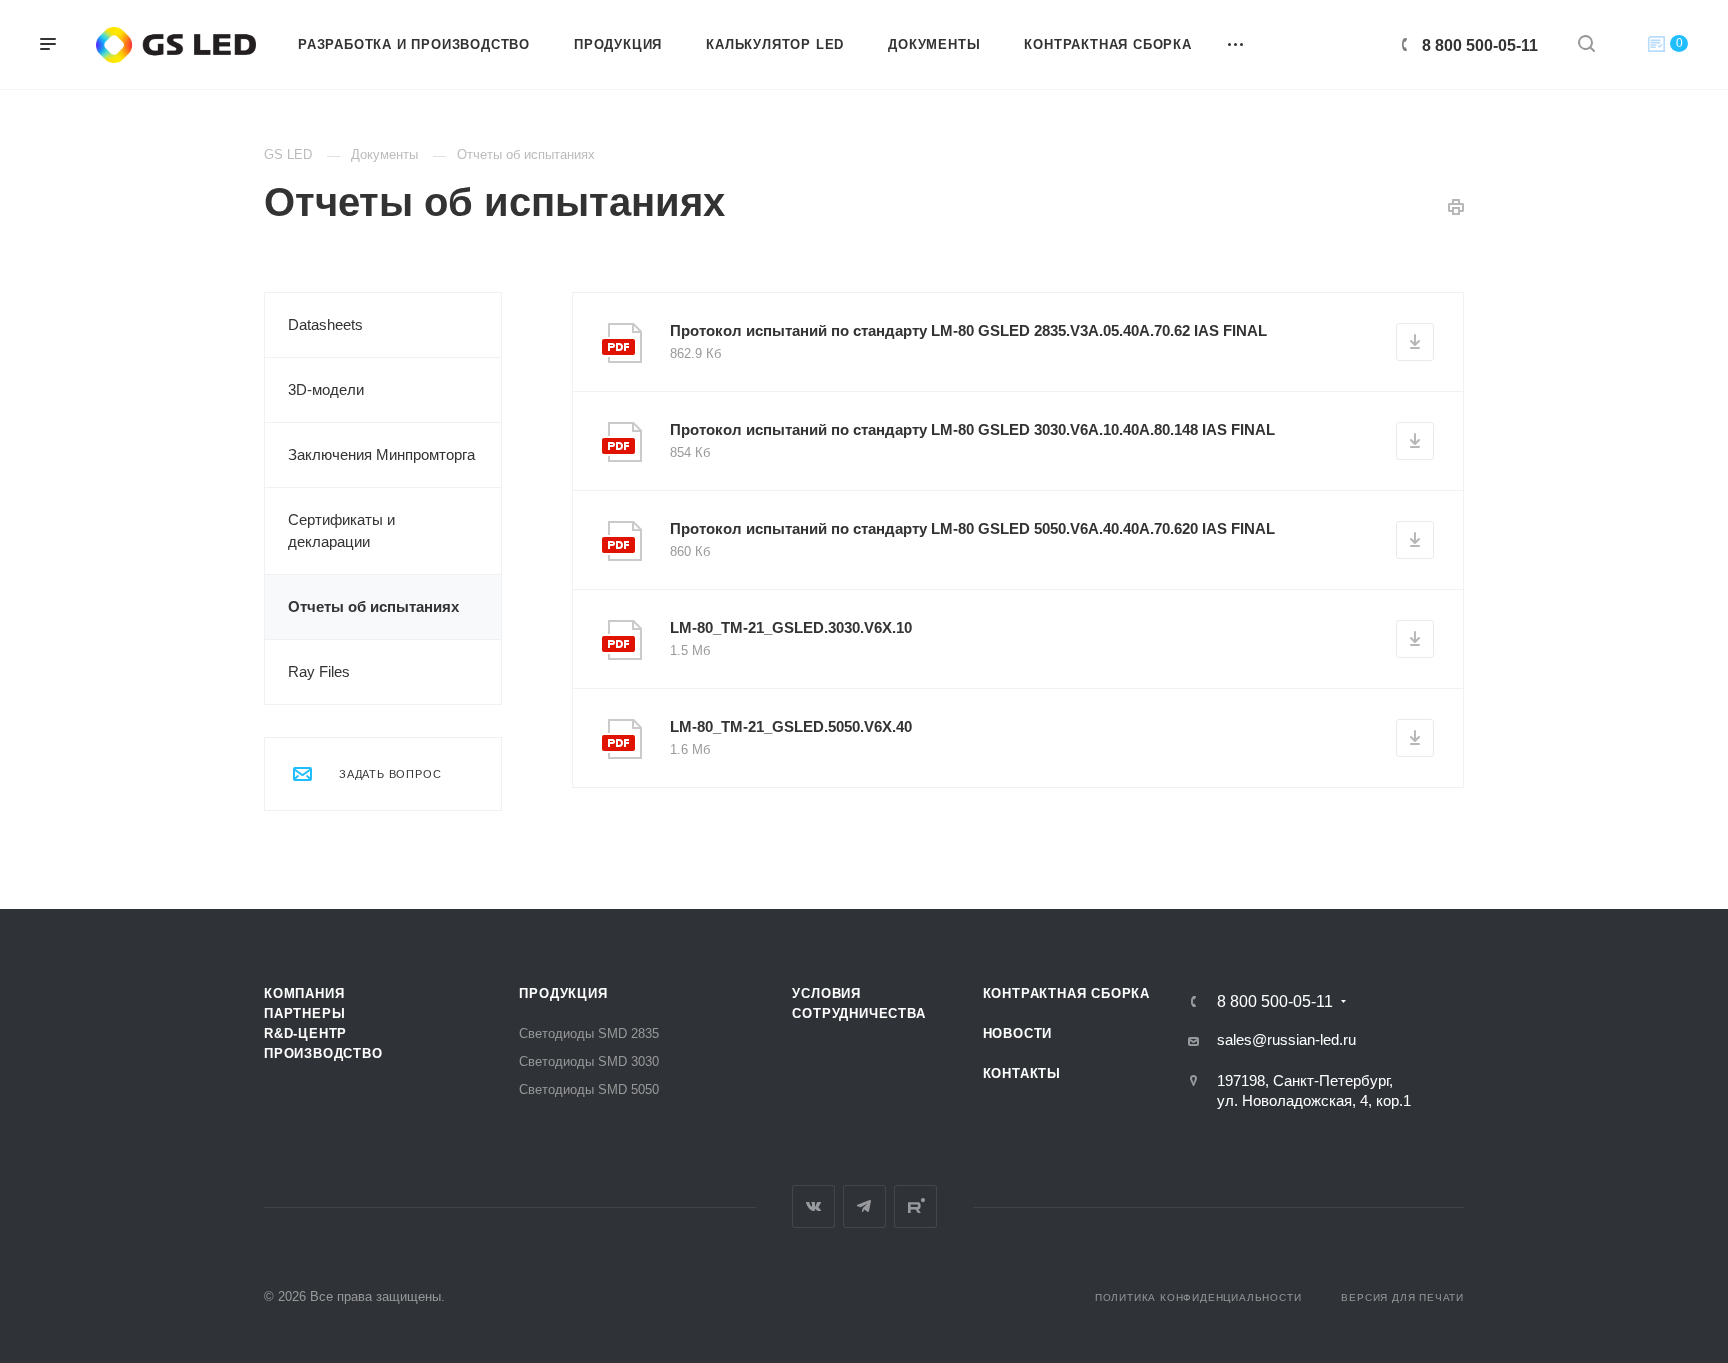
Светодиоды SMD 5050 (589, 1089)
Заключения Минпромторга (381, 454)
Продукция (563, 993)
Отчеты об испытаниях (373, 606)
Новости (1018, 1033)
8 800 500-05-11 (1480, 45)
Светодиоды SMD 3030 (589, 1061)
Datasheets (325, 324)
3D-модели (326, 389)
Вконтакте (813, 1206)
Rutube (915, 1206)
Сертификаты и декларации (341, 530)
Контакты (1022, 1073)
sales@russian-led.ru (1286, 1039)
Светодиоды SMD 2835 (589, 1033)
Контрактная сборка (1066, 993)
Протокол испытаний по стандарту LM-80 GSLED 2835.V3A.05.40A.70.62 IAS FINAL (968, 330)
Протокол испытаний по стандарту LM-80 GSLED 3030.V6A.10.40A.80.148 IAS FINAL (972, 429)
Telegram (864, 1206)
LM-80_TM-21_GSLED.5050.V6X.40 (791, 726)
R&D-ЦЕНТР (305, 1033)
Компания (304, 993)
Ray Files (319, 671)
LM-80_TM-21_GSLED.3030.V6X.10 (791, 627)
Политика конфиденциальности (1198, 1297)
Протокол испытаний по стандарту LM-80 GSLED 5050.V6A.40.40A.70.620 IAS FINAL (972, 528)
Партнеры (304, 1013)
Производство (323, 1053)
